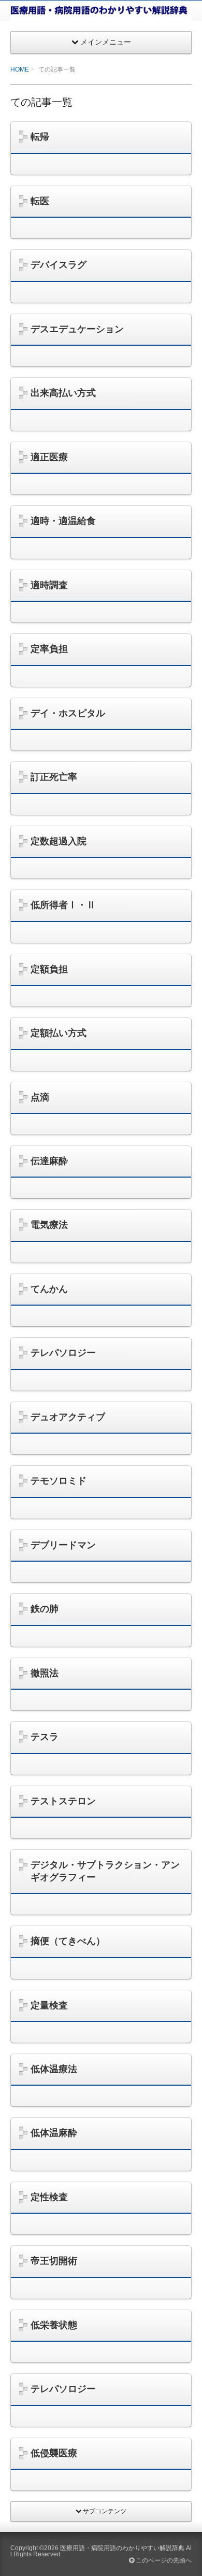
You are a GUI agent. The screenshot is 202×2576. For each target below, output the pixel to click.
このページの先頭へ (163, 2560)
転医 (40, 201)
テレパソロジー (63, 1353)
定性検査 (49, 2197)
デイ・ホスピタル (68, 713)
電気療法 (49, 1225)
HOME (20, 69)
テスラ (45, 1737)
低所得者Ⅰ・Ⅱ (63, 905)
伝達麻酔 (49, 1161)
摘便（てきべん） (68, 1941)
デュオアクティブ (68, 1417)
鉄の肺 (45, 1609)
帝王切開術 (54, 2261)
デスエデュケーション (77, 329)
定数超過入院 (59, 841)
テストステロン (63, 1801)
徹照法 (45, 1673)
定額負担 (49, 969)
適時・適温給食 (63, 521)
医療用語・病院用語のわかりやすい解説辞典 (122, 2548)
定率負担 (49, 649)
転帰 (40, 137)
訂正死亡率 (54, 777)
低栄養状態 (54, 2325)
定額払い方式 (59, 1033)
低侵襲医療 (54, 2453)
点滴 (40, 1097)
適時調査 (49, 585)
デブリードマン (63, 1545)
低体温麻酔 (54, 2133)
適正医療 (49, 457)
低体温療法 (54, 2069)
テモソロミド (59, 1481)
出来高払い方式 (63, 393)
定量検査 (49, 2005)
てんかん (49, 1289)
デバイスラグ (59, 265)
